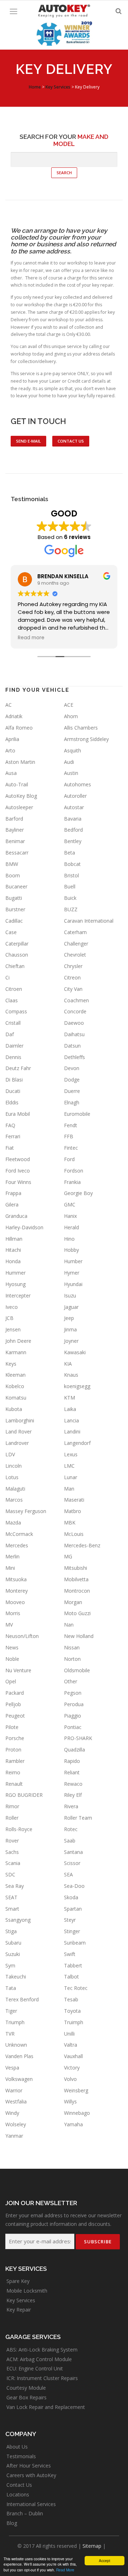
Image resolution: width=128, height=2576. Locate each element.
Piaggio (73, 1716)
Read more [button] (31, 638)
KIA (68, 1364)
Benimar (15, 841)
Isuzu (70, 1295)
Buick (70, 898)
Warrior (14, 2090)
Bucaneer (16, 886)
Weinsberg (76, 2090)
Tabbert (73, 1965)
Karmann (16, 1352)
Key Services (21, 2300)
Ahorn (71, 716)
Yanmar (14, 2136)
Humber (73, 1261)
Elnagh (72, 1102)
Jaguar (71, 1307)
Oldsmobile (77, 1670)
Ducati (13, 1091)
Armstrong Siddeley (86, 739)
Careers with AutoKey (31, 2475)
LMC (69, 1466)
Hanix (70, 1216)
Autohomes (78, 784)
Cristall (13, 1023)
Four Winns (18, 1182)
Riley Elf (73, 1795)
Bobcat (72, 864)
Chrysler (73, 966)
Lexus (71, 1454)
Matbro (73, 1511)
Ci (7, 977)
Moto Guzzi (77, 1613)
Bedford (73, 830)
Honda (13, 1261)
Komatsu (16, 1398)
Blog (12, 2523)
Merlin (12, 1556)
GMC (70, 1204)
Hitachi (13, 1250)
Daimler (14, 1046)
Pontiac (73, 1727)
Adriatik (14, 716)
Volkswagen (19, 2079)
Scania (13, 1863)
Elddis (12, 1102)
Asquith (73, 750)
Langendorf (77, 1443)
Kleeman (15, 1375)
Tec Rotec (76, 1988)
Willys (70, 2101)
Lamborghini (20, 1420)
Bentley (73, 841)
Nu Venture (18, 1670)
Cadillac (14, 921)
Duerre (72, 1091)
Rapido (72, 1761)
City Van (73, 989)
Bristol (71, 875)
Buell (70, 886)
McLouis (74, 1534)
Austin (71, 773)
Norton (72, 1659)
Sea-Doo (74, 1886)
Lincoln (14, 1466)
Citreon (72, 977)
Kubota (14, 1409)
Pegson (73, 1693)
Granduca (16, 1216)
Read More (65, 2570)
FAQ (10, 1125)
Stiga (11, 1931)
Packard (15, 1693)
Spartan (73, 1909)
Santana (73, 1852)
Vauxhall (73, 2056)
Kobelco (15, 1386)
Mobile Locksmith (27, 2291)
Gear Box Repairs (26, 2397)
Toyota (72, 2011)
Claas (12, 1000)
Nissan (72, 1647)
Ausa (11, 773)
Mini (10, 1568)
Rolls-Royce (19, 1829)
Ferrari (13, 1136)
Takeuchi (16, 1977)
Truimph (74, 2022)
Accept (105, 2560)
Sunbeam (75, 1943)
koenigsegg (77, 1386)
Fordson (74, 1171)
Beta (70, 853)
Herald (71, 1227)
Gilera (12, 1204)
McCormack (19, 1534)
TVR (10, 2034)
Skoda (71, 1897)
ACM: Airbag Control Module (39, 2359)
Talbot (71, 1977)
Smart (12, 1909)
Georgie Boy (78, 1193)
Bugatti (14, 898)
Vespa (12, 2068)
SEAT (11, 1897)
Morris (13, 1613)
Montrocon (77, 1591)
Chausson (17, 955)
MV (9, 1625)
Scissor (72, 1863)
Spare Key (18, 2281)
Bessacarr (17, 853)
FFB (69, 1136)
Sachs (12, 1852)
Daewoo (74, 1023)
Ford (69, 1159)
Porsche (15, 1738)
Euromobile (77, 1114)
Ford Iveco (18, 1171)
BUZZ (71, 909)
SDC (10, 1874)
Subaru (13, 1943)
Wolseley (16, 2124)
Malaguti (15, 1489)
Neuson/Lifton (22, 1636)
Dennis (13, 1057)
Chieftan (15, 966)
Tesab (71, 1999)
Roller (12, 1818)
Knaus (71, 1375)
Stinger (72, 1931)
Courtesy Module (26, 2388)
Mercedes (17, 1545)
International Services (31, 2504)
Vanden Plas (19, 2056)
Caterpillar (17, 944)
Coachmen (76, 1000)
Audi (69, 762)
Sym (10, 1965)
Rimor (12, 1806)
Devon (72, 1068)
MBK (70, 1523)
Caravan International (89, 921)
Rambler (15, 1761)
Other (71, 1681)
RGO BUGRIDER (24, 1795)
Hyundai (73, 1284)
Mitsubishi (76, 1568)
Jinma (70, 1329)
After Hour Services (29, 2466)
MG (68, 1556)
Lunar (71, 1477)
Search (64, 173)
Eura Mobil (18, 1114)
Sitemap (92, 2546)
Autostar (74, 807)
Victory (72, 2068)
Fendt (71, 1125)
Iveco (12, 1307)
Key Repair (19, 2310)
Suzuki (13, 1954)
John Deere (18, 1341)
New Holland (79, 1636)
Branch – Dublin (25, 2513)
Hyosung (15, 1284)
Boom (13, 875)
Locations (18, 2494)
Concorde (75, 1011)
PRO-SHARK (78, 1738)
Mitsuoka (16, 1579)
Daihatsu (74, 1034)
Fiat (10, 1148)
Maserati (74, 1500)
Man (69, 1489)
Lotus (12, 1477)
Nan (69, 1625)
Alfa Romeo (19, 728)
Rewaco (73, 1784)
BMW (12, 864)
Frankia (72, 1182)
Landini (72, 1431)
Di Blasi (14, 1080)
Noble (12, 1659)
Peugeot (15, 1716)
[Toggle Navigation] (13, 11)
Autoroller (75, 796)
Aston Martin (20, 762)
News (12, 1647)
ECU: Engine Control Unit (35, 2368)
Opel (11, 1681)
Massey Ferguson (26, 1511)
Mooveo (15, 1602)
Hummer (15, 1273)
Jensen (13, 1329)
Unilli (69, 2034)
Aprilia (12, 739)
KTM (70, 1398)
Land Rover (18, 1431)
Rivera (71, 1806)
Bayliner (15, 830)
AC (9, 705)
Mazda (13, 1523)
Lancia (71, 1420)
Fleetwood (18, 1159)
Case (11, 932)
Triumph (15, 2022)
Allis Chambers (81, 728)
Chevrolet (75, 955)
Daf (10, 1034)
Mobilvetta (76, 1579)
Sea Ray (15, 1886)
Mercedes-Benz (82, 1545)
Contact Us (71, 441)
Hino (69, 1239)
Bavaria (73, 819)
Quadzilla (74, 1750)
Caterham (75, 932)
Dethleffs (74, 1057)
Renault (14, 1784)
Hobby (71, 1250)
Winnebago (77, 2113)
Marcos (14, 1500)
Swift (70, 1954)
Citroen (14, 989)
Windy (12, 2113)
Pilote (12, 1727)
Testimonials (21, 2456)
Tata (11, 1988)
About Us (17, 2447)
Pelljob (13, 1704)
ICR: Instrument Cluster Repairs (42, 2378)
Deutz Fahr (18, 1068)
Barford (14, 819)
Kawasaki (75, 1352)
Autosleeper (19, 807)
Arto (10, 750)
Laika (70, 1409)
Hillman (14, 1239)
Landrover (17, 1443)
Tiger (11, 2011)
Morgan (73, 1602)
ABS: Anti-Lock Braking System (42, 2350)
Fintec (71, 1148)
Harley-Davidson (24, 1227)
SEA (68, 1874)
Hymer (72, 1273)
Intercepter (18, 1295)
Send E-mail (28, 441)
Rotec (71, 1829)
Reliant (72, 1772)
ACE (69, 705)
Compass (16, 1011)
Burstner (15, 909)
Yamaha (73, 2124)
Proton (13, 1750)
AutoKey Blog (21, 796)
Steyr (70, 1920)
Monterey (17, 1591)
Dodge (72, 1080)
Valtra (71, 2045)
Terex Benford (22, 1999)
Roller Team (78, 1818)
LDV (10, 1454)
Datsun (72, 1046)
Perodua (74, 1704)
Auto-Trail (17, 784)
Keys (11, 1364)
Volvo (70, 2079)
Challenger (76, 944)
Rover (12, 1841)
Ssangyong (18, 1920)
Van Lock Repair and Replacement (46, 2407)
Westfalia (16, 2101)
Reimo (13, 1772)
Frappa (13, 1193)
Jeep (69, 1318)
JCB (9, 1318)
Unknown (16, 2045)
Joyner (71, 1341)
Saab (70, 1841)
